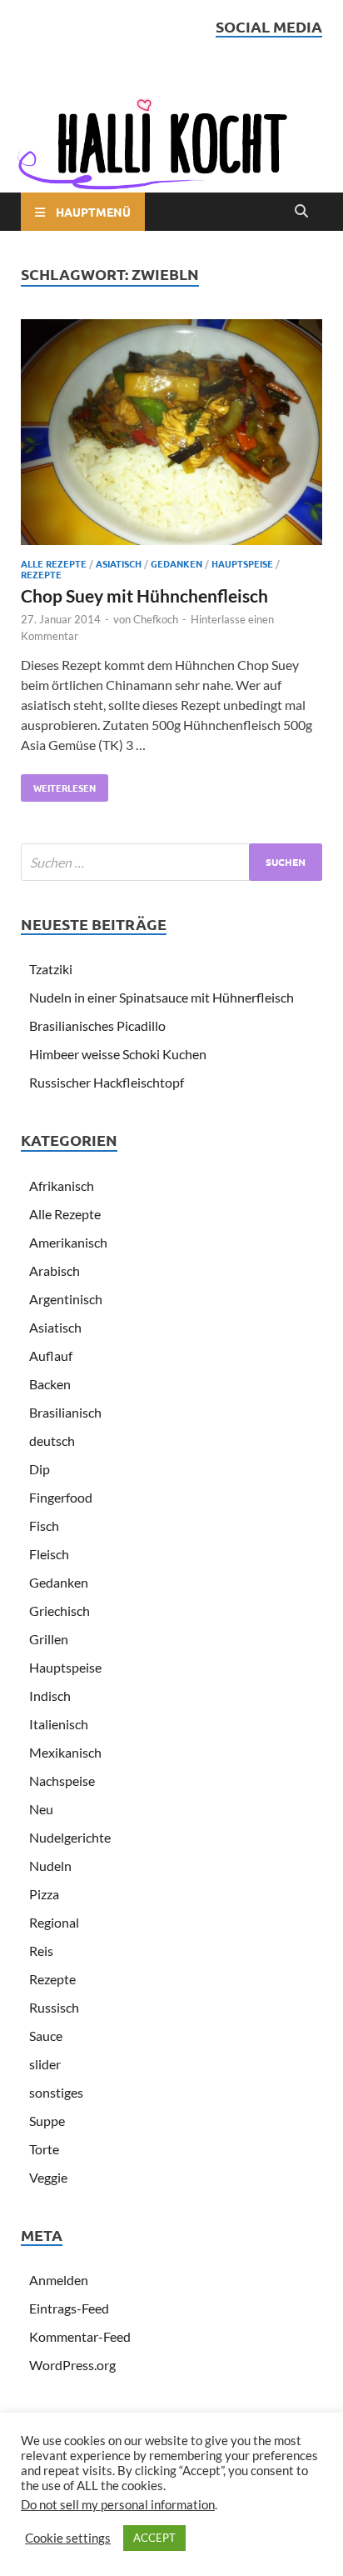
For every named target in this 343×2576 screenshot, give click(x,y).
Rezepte (41, 574)
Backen (50, 1384)
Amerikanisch (68, 1242)
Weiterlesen (58, 784)
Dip (40, 1469)
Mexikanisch (65, 1752)
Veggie (48, 2177)
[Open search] (301, 212)
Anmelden (59, 2280)
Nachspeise (62, 1781)
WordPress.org (72, 2365)
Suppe (47, 2121)
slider (45, 2064)
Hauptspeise (242, 563)
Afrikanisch (62, 1185)
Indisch (50, 1696)
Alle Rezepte (54, 563)
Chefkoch (156, 619)
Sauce (46, 2036)
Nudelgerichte (70, 1837)
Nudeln (50, 1866)
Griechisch (60, 1611)
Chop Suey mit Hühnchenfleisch (144, 595)
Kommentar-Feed (80, 2336)
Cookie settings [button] (68, 2538)
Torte (44, 2149)
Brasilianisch (65, 1412)
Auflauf (51, 1356)
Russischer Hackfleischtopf (107, 1082)
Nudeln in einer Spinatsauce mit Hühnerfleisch (162, 997)
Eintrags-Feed (69, 2308)
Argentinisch (66, 1299)
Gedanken (176, 563)
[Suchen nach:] (171, 862)
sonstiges (56, 2092)
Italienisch (59, 1724)
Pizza (44, 1894)
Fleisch (49, 1554)
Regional (54, 1922)
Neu (41, 1809)
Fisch (44, 1526)
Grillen (49, 1639)
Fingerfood (61, 1497)
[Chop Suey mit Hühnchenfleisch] (171, 435)
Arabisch (55, 1270)
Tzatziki (51, 969)
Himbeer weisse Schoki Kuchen (118, 1054)
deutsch (52, 1441)
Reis (41, 1951)
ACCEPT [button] (154, 2538)
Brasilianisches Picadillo (97, 1025)
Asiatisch (119, 563)
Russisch (54, 2007)
